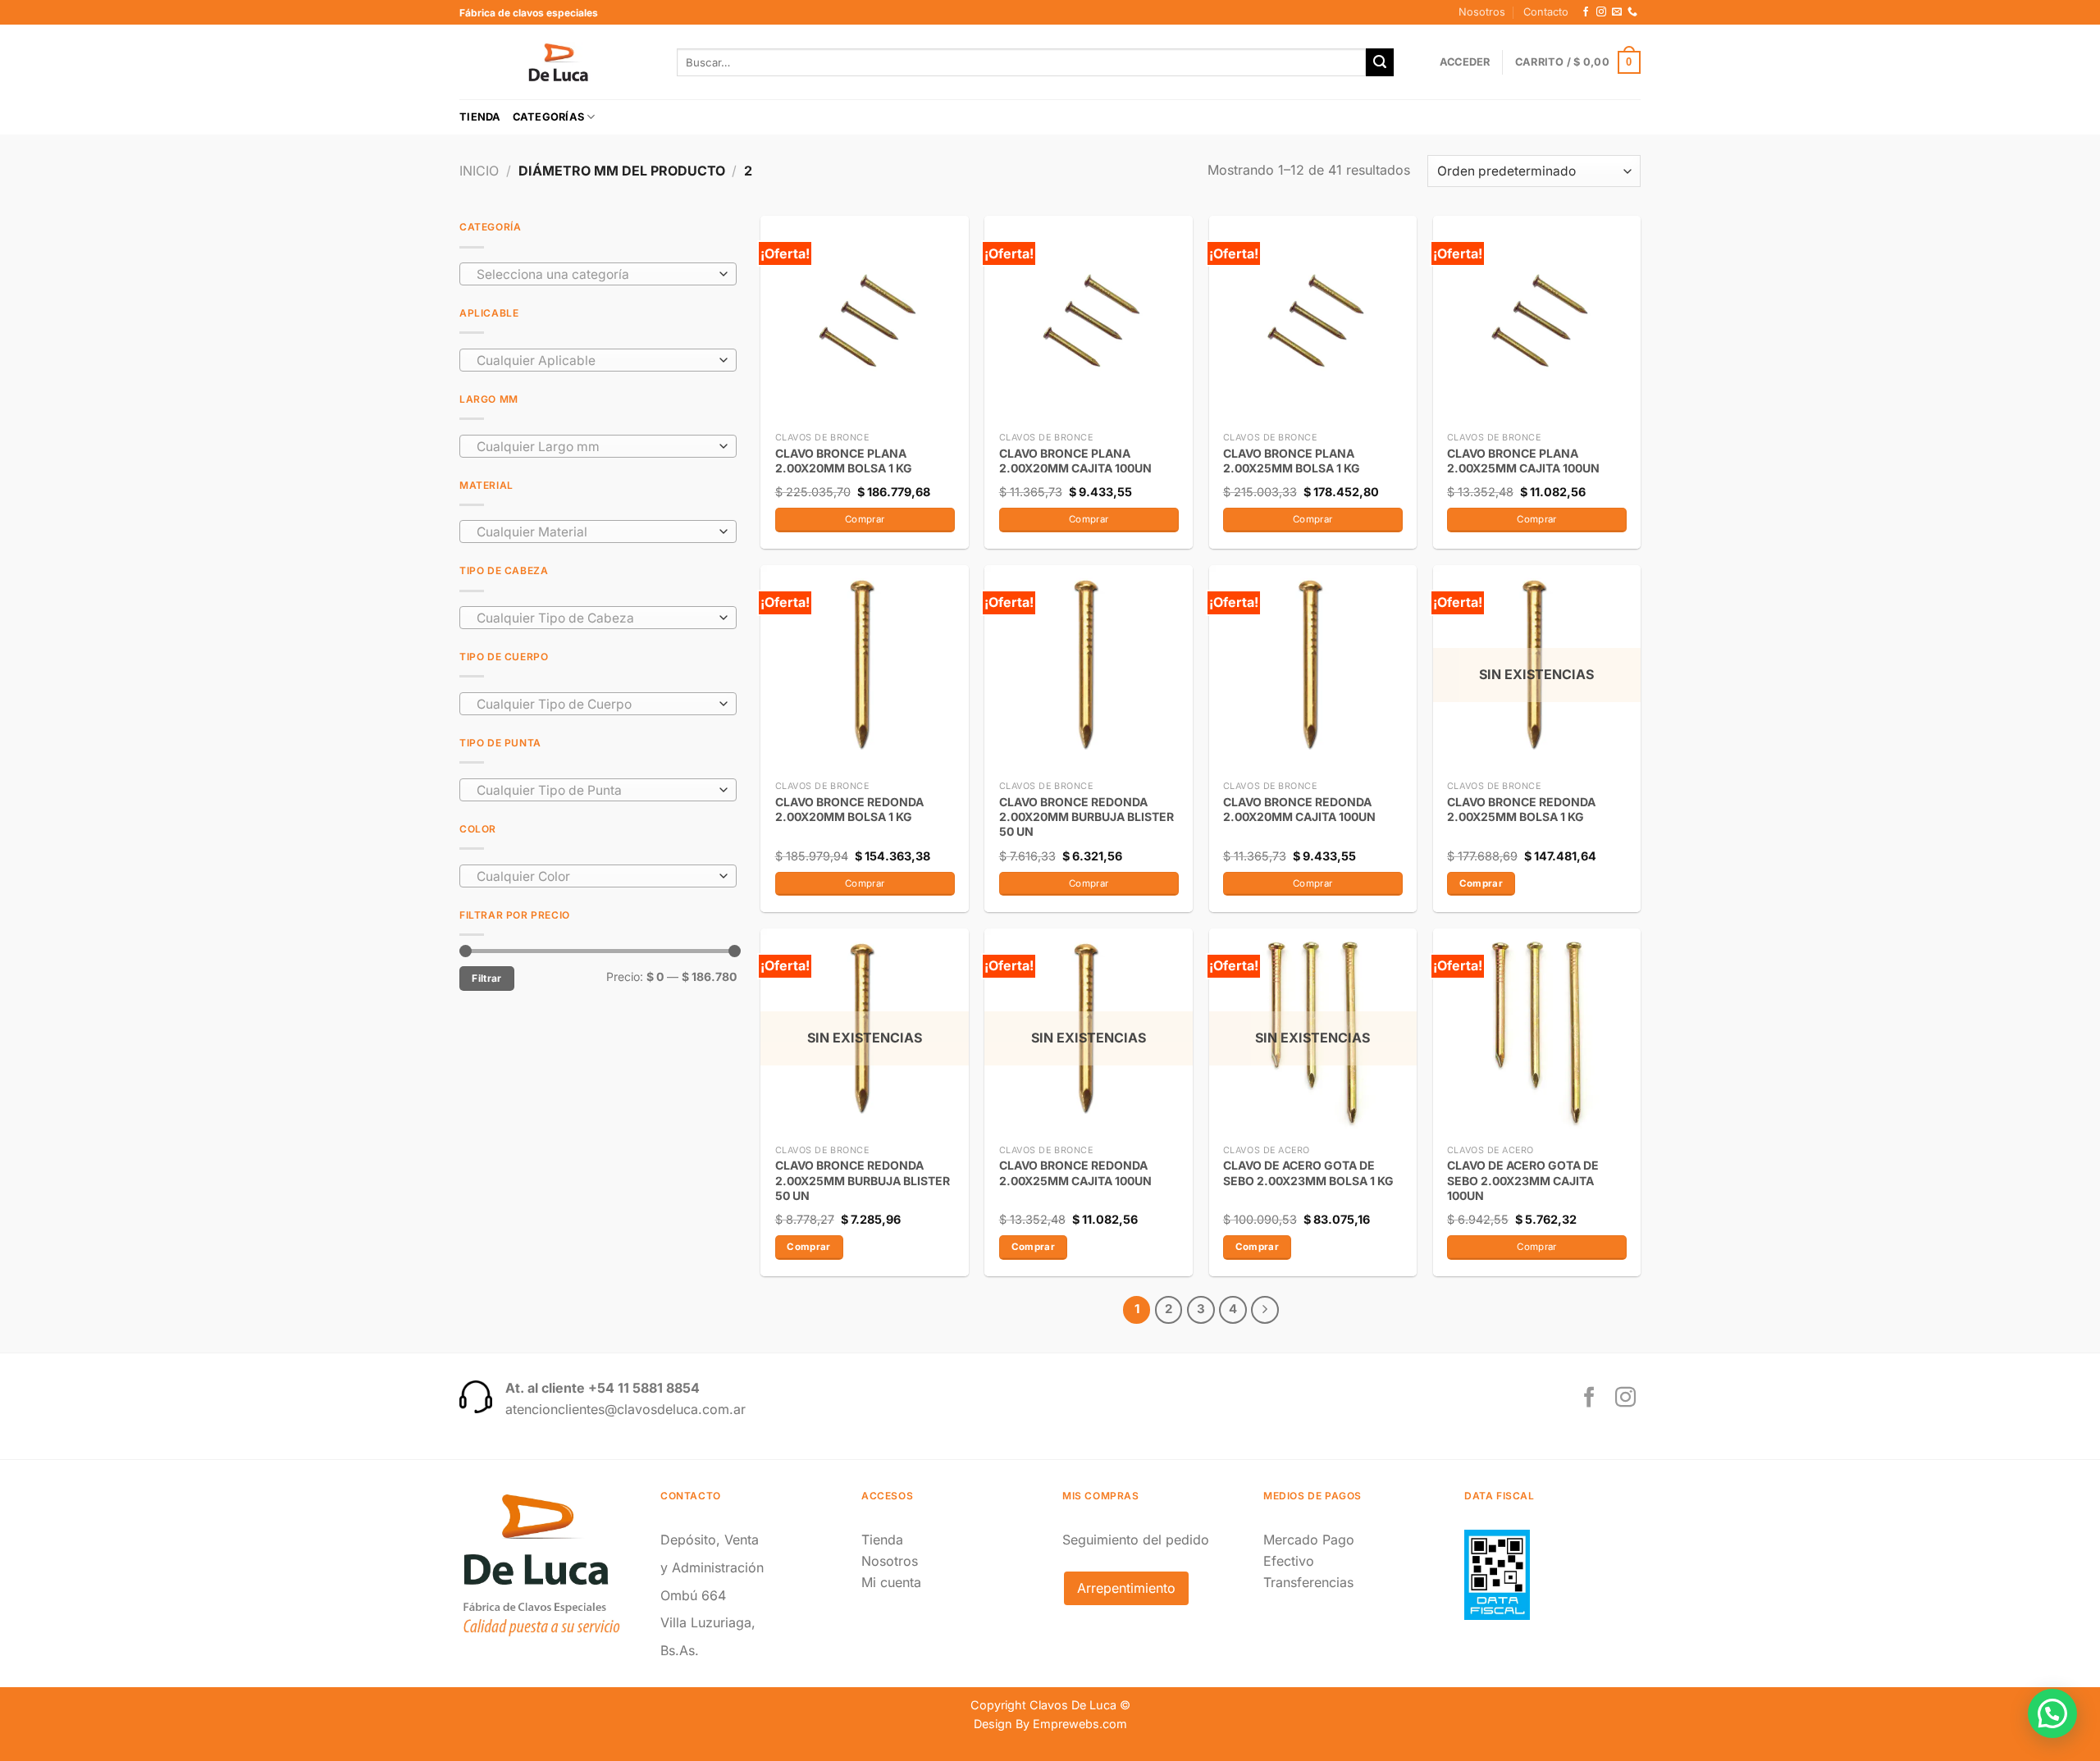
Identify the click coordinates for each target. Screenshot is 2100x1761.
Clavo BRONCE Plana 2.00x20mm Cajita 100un (1075, 461)
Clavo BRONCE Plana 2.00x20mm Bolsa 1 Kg (844, 461)
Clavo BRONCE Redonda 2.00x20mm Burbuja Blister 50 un (1087, 817)
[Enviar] (1380, 62)
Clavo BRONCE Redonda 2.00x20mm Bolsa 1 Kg (849, 809)
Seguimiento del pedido (1136, 1540)
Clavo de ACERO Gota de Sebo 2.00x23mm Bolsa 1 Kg (1308, 1172)
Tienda (480, 117)
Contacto (1546, 12)
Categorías (549, 117)
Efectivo (1289, 1561)
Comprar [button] (865, 519)
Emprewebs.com (1080, 1724)
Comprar (1481, 883)
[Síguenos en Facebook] (1586, 12)
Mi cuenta (891, 1582)
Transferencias (1308, 1582)
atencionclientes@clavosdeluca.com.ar (625, 1409)
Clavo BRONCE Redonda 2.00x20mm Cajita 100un (1299, 809)
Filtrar (487, 978)
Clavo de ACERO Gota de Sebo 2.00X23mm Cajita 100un (1523, 1180)
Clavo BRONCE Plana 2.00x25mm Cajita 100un (1523, 461)
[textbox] (594, 275)
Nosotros (1482, 12)
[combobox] (598, 274)
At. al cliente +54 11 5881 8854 (603, 1388)
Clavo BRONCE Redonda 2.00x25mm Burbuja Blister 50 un (863, 1180)
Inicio (479, 171)
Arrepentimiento (1126, 1588)
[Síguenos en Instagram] (1601, 12)
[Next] (1265, 1310)
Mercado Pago (1309, 1540)
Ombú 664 (693, 1595)
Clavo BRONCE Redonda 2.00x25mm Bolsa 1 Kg (1521, 809)
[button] (2052, 1713)
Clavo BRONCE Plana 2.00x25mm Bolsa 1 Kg (1292, 461)
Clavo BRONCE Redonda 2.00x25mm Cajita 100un (1075, 1172)
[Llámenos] (1632, 12)
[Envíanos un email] (1617, 12)
